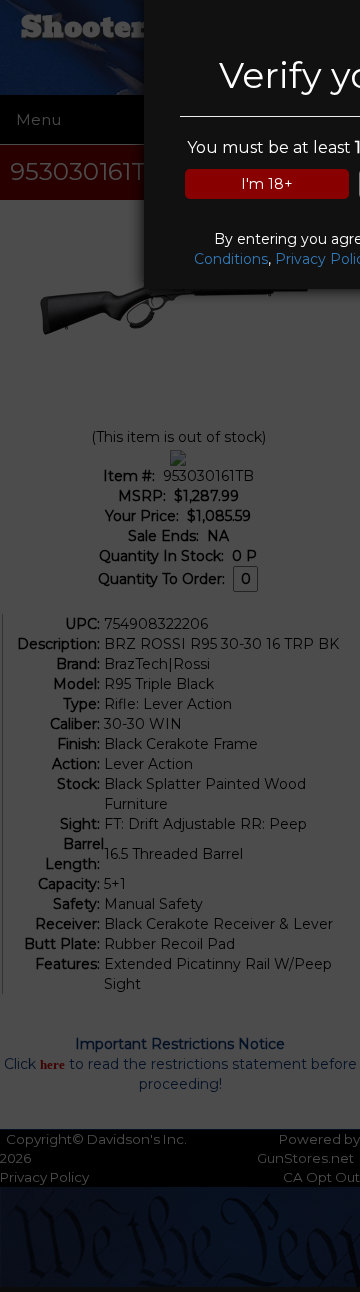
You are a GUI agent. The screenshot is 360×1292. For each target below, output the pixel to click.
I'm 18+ (267, 184)
